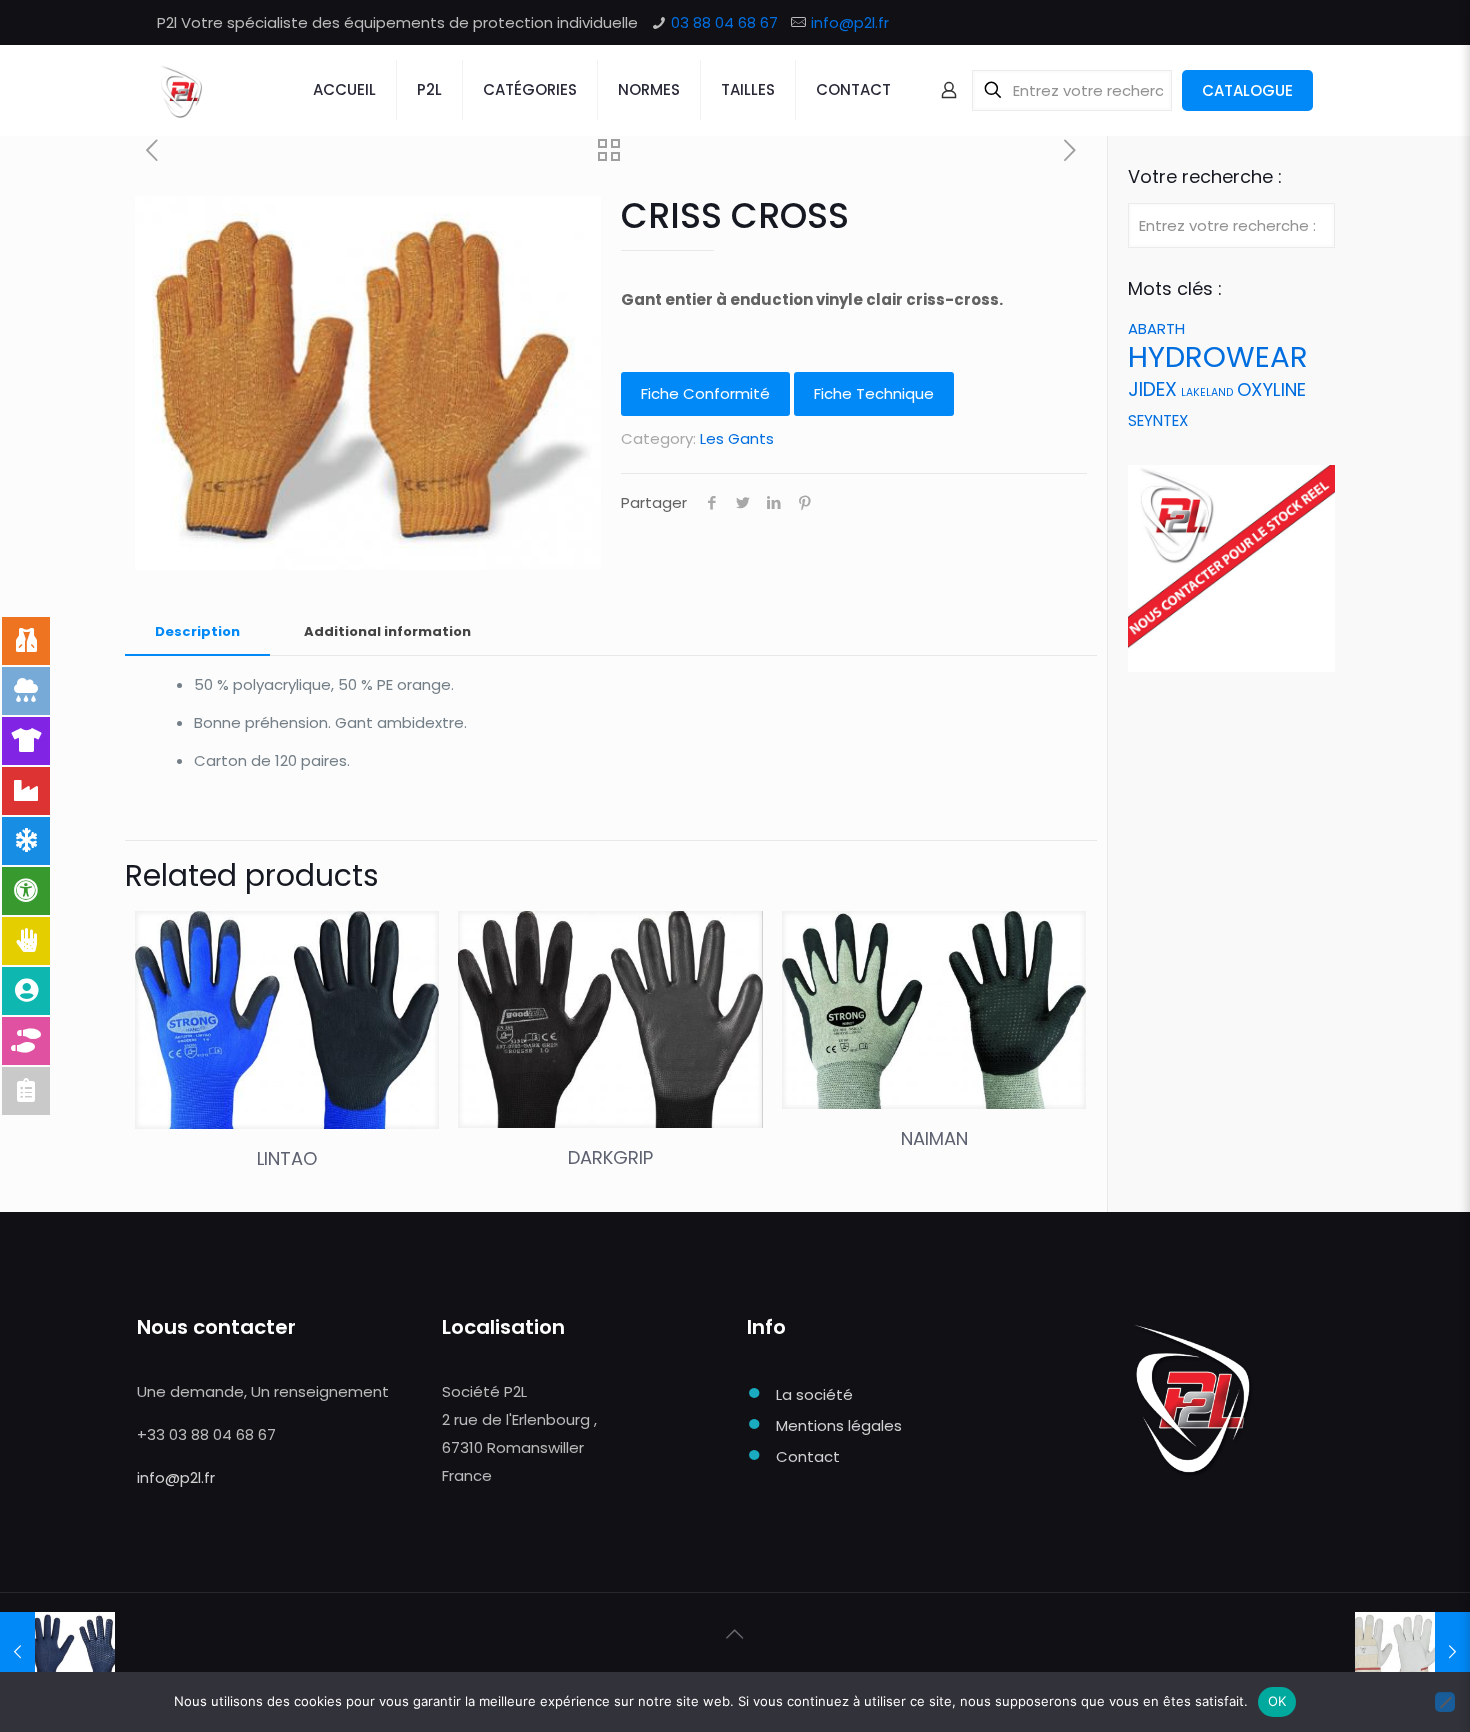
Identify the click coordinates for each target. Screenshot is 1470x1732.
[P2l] (180, 90)
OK (1277, 1701)
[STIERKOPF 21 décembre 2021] (1412, 1652)
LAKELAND (1207, 392)
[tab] (197, 632)
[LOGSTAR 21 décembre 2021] (57, 1652)
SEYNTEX (1158, 420)
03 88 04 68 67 (724, 22)
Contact (808, 1456)
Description (197, 631)
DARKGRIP (610, 1157)
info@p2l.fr (850, 22)
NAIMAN (934, 1138)
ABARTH (1156, 328)
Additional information (387, 631)
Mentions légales (839, 1425)
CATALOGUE (1247, 90)
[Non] (1445, 1702)
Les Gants (737, 438)
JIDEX (1152, 389)
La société (814, 1394)
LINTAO (287, 1158)
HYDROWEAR (1218, 356)
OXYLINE (1271, 389)
